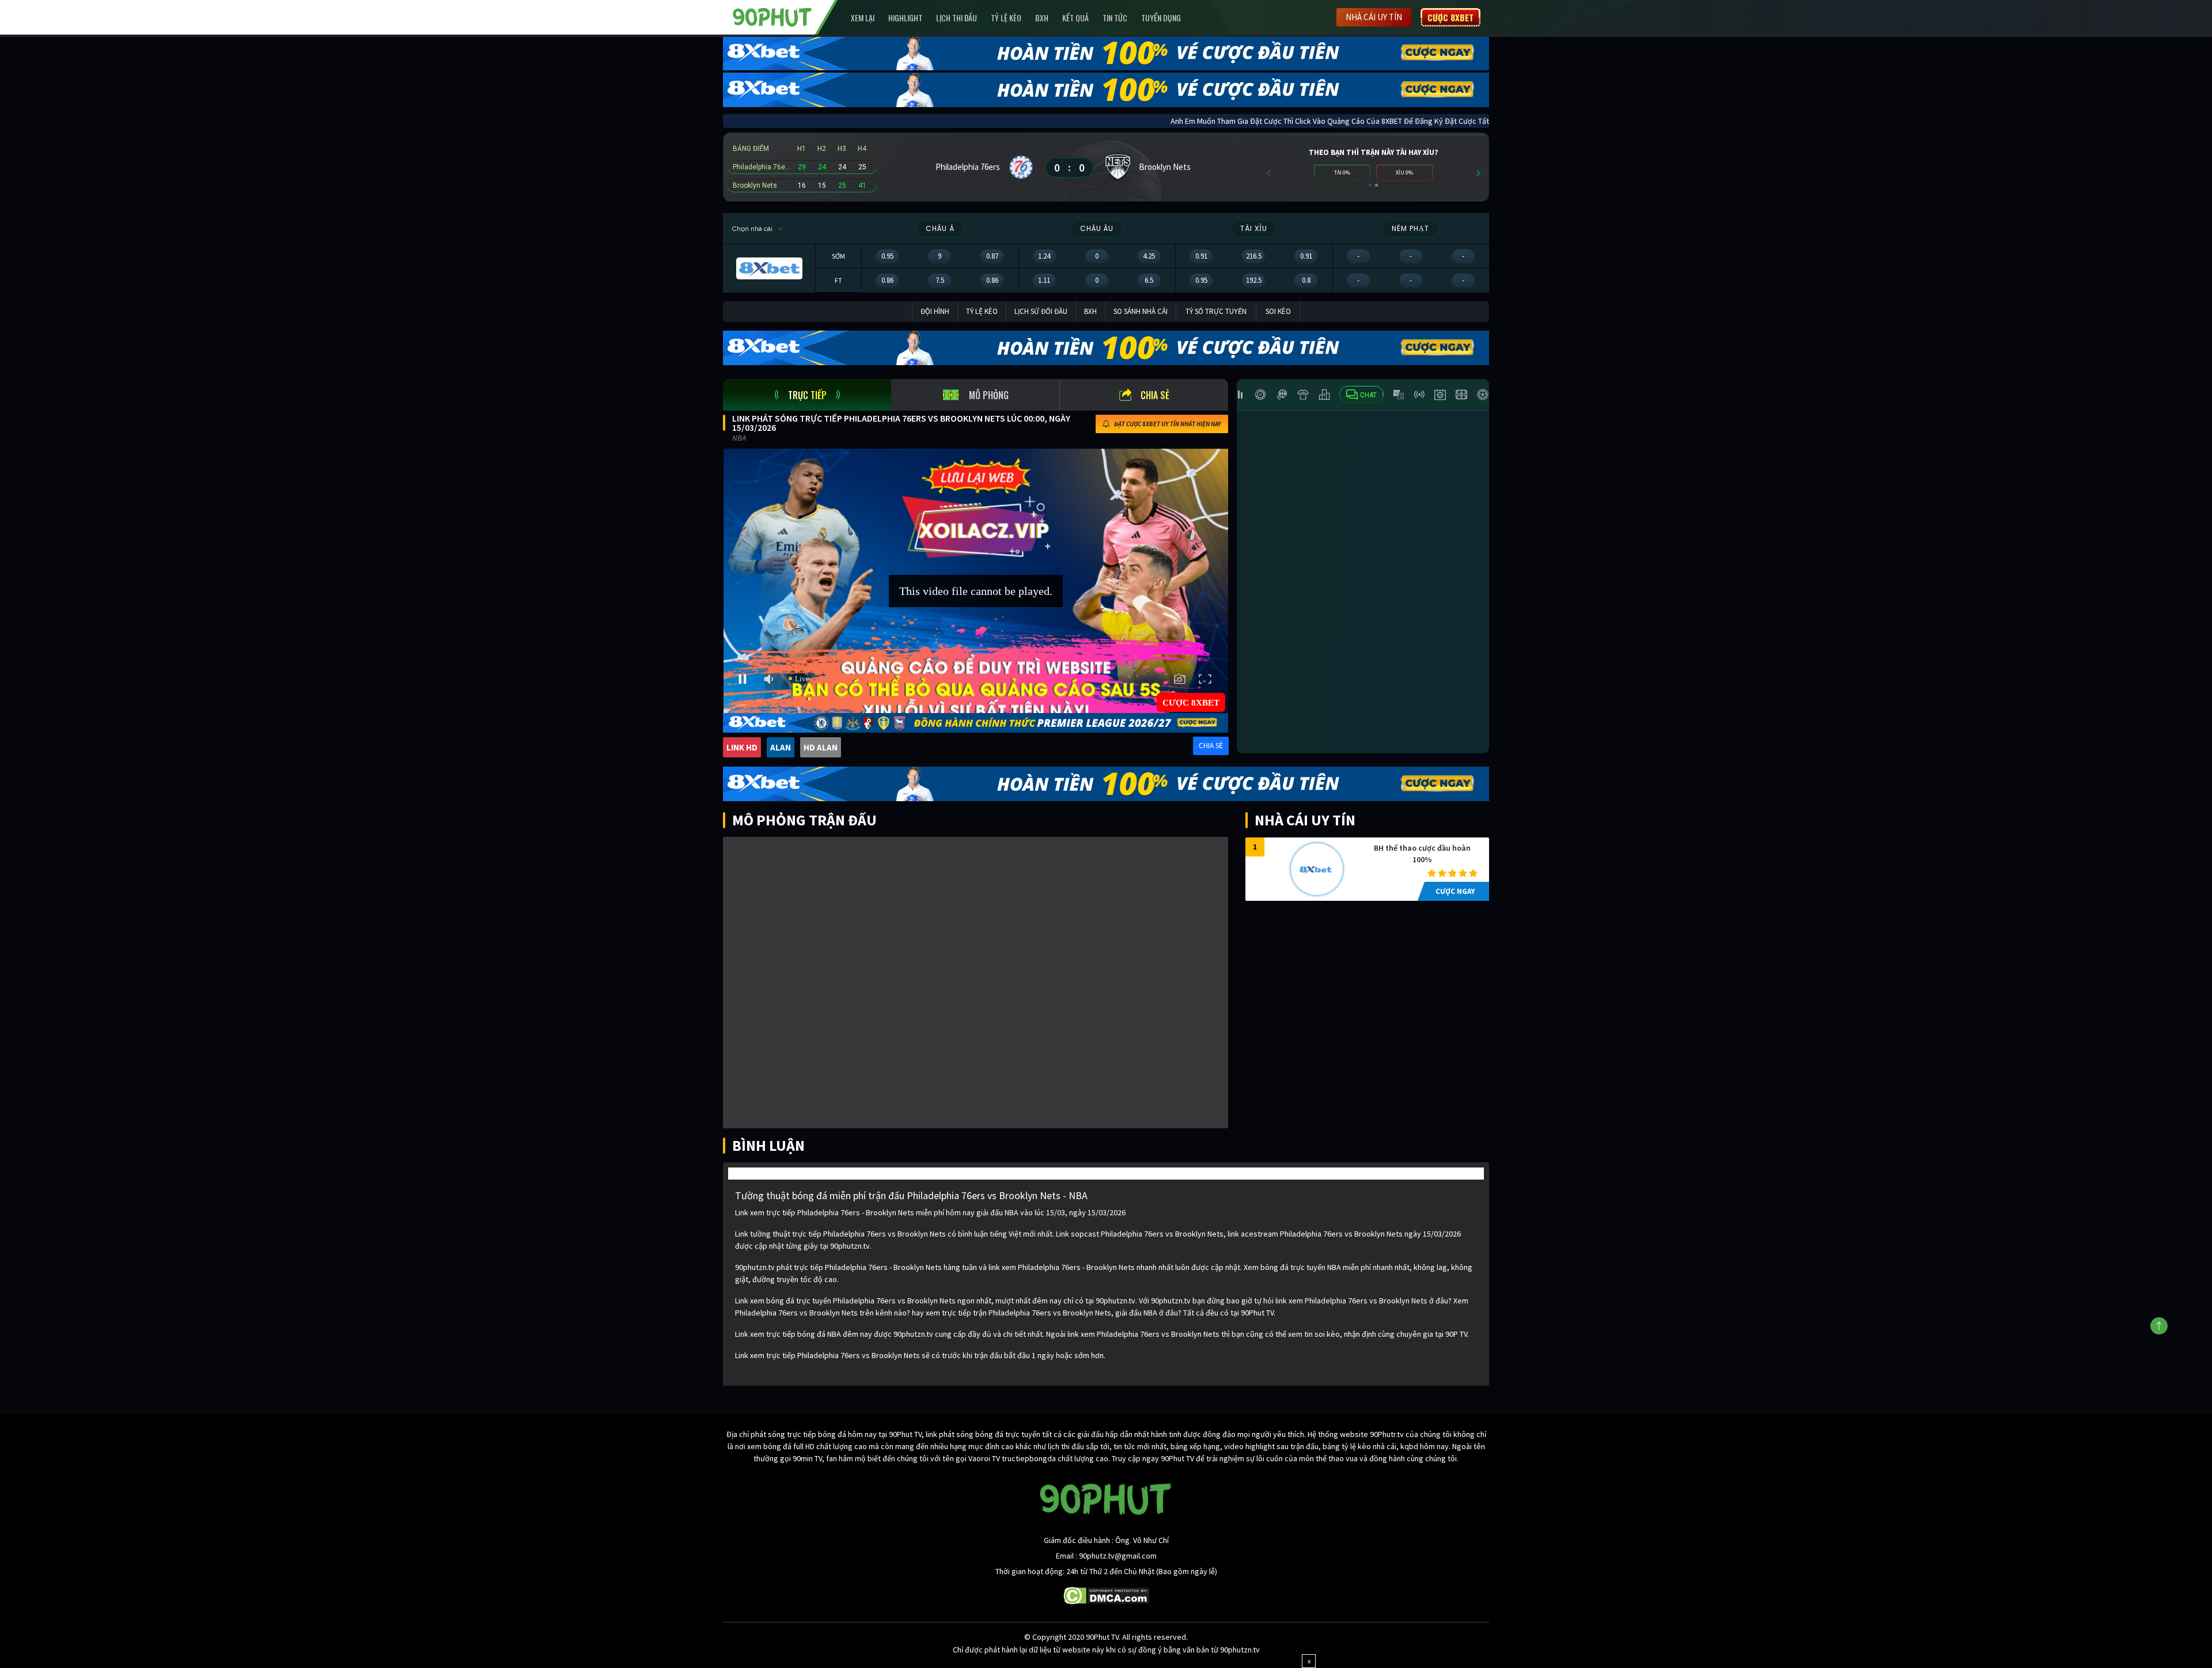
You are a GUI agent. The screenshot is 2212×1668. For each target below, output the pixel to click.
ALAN (781, 747)
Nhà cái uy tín (1374, 17)
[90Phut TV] (772, 16)
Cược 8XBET (1450, 17)
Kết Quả (1075, 18)
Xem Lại (863, 18)
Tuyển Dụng (1161, 18)
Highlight (905, 18)
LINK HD (742, 747)
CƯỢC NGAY (1455, 891)
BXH (1042, 18)
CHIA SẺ (1211, 746)
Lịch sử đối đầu (1041, 311)
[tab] (807, 395)
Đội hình (935, 311)
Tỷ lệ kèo (1006, 18)
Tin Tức (1115, 18)
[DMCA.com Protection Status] (1106, 1595)
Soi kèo (1278, 311)
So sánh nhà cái (1141, 311)
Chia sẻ (1155, 395)
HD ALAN (821, 747)
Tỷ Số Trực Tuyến (1216, 311)
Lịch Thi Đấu (957, 18)
